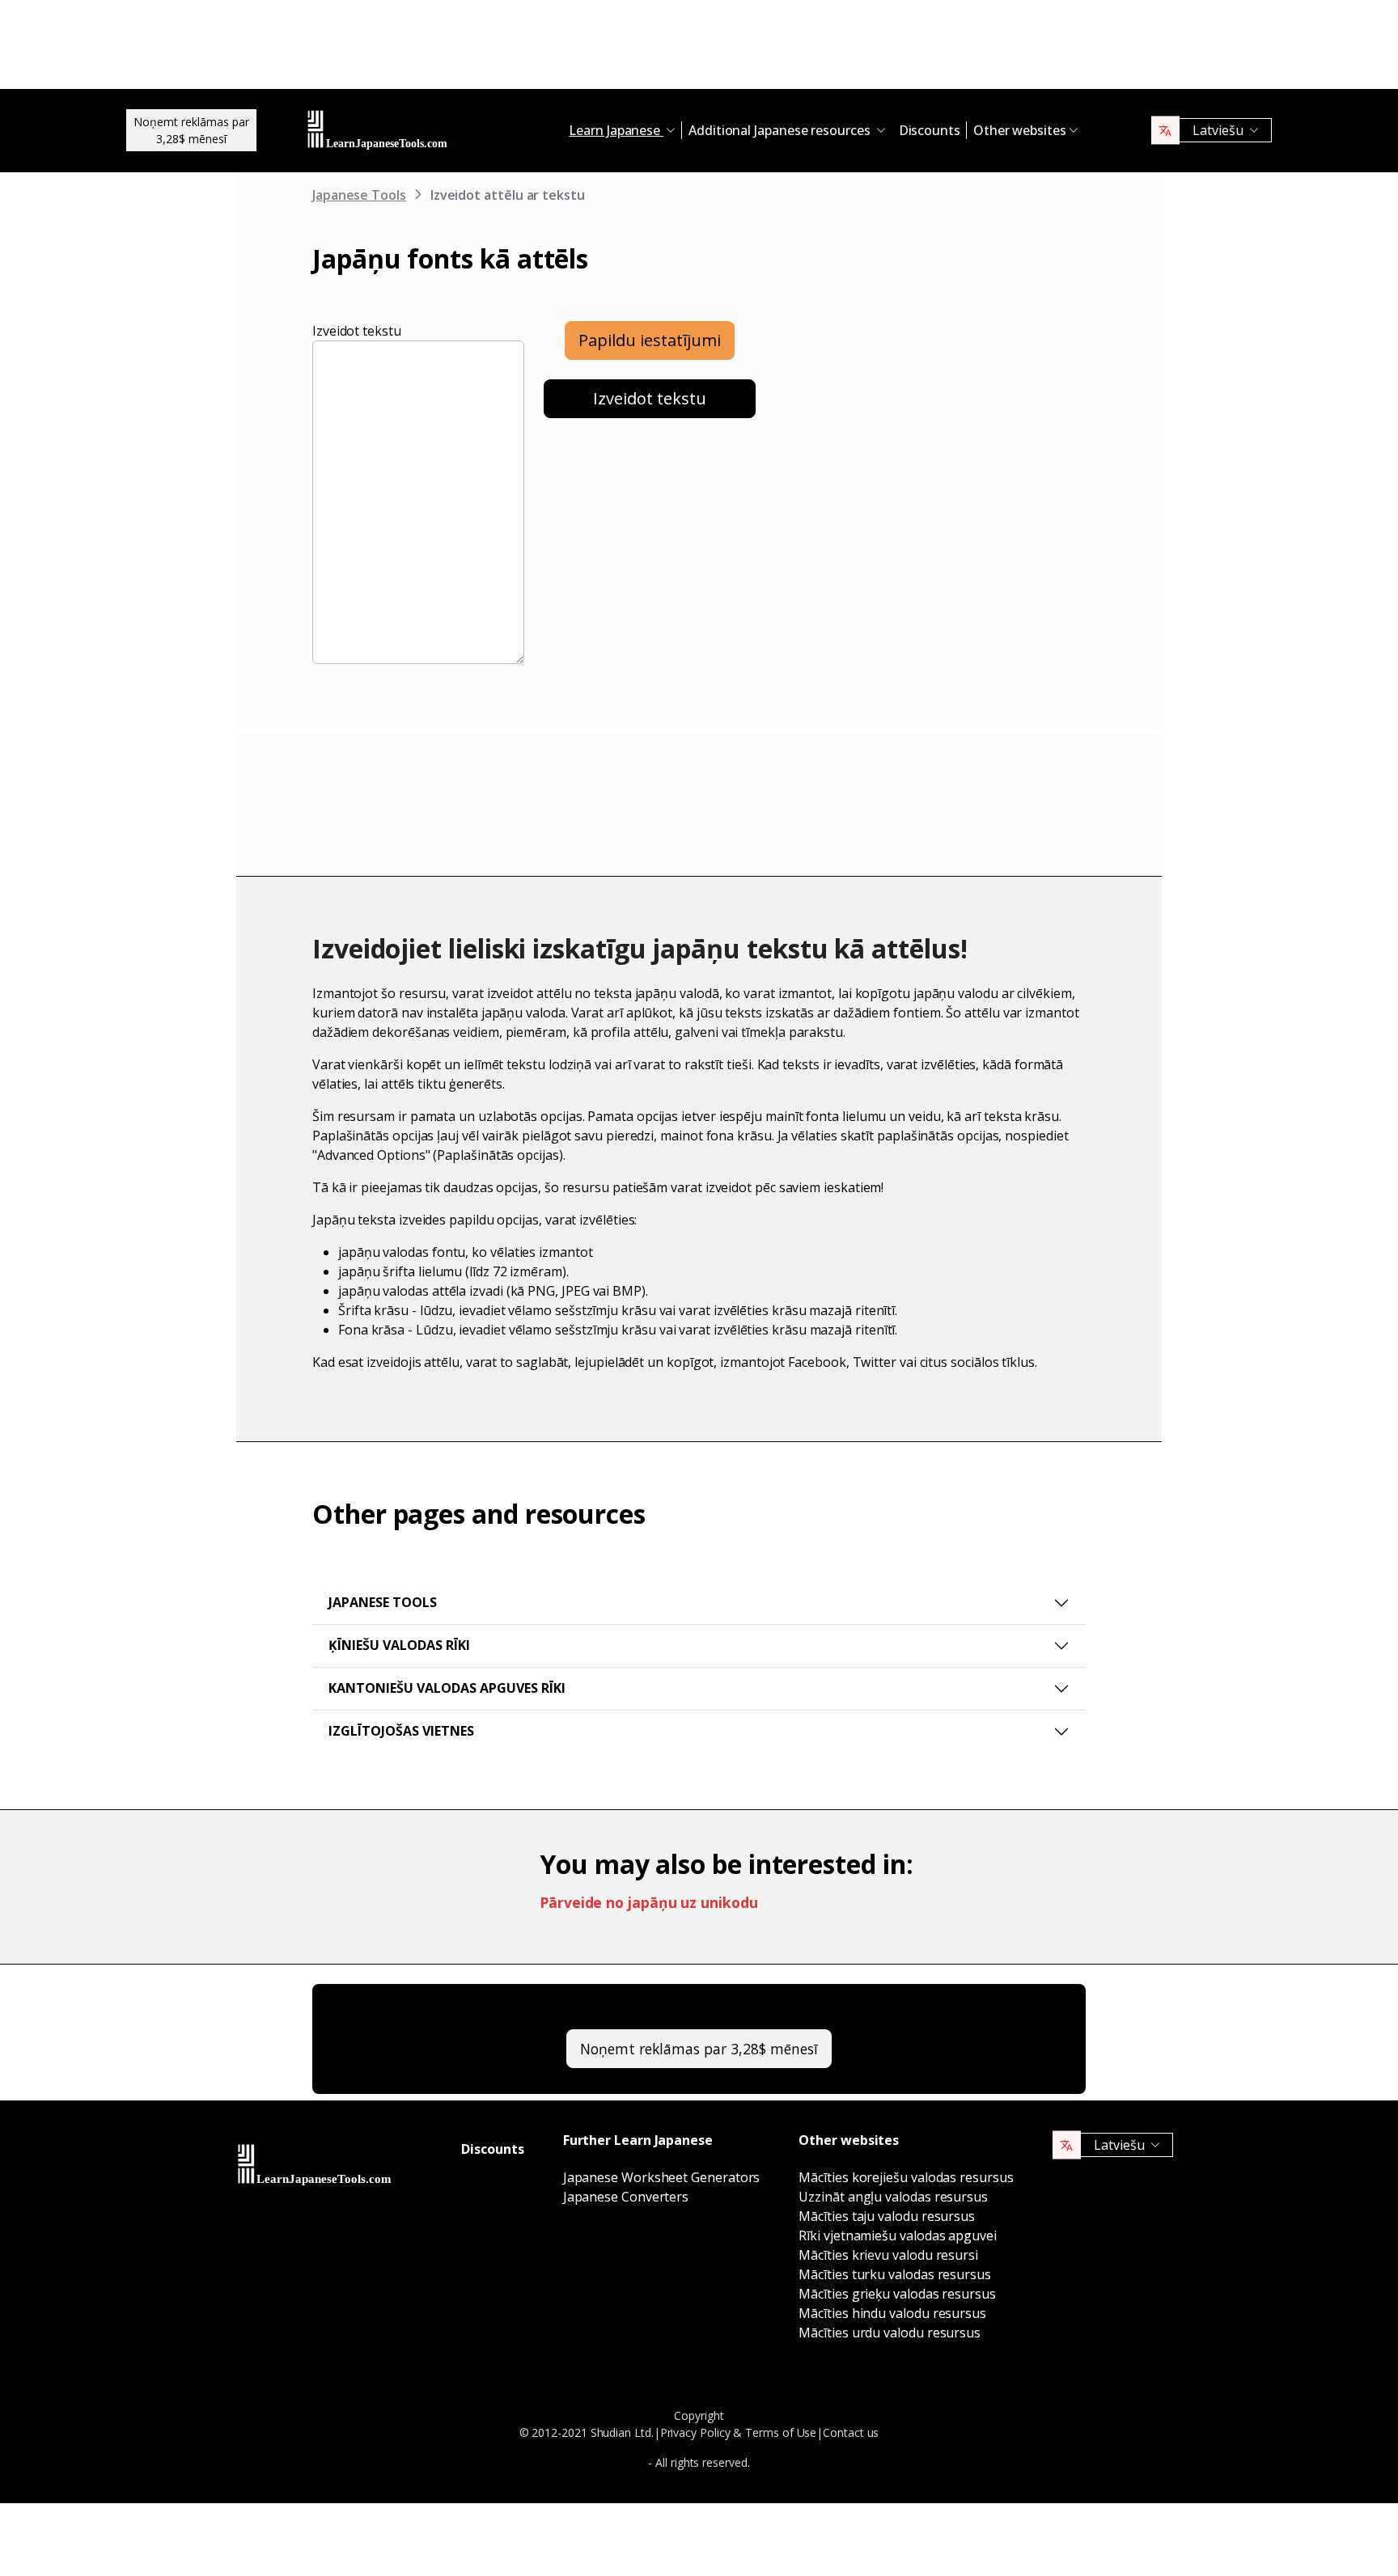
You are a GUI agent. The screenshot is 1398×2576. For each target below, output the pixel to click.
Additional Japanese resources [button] (781, 130)
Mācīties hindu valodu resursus (892, 2313)
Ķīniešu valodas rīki (399, 1645)
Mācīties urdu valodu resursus (890, 2333)
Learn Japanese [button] (616, 130)
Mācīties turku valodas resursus (895, 2274)
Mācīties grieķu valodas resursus (897, 2294)
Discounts (930, 130)
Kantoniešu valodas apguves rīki (447, 1688)
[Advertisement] (699, 49)
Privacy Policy (695, 2432)
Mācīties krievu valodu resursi (888, 2255)
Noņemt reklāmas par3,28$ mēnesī (191, 130)
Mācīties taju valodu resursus (887, 2216)
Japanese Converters (626, 2197)
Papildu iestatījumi (650, 340)
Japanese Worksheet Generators (662, 2177)
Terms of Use (781, 2432)
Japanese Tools (359, 195)
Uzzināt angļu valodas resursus (893, 2197)
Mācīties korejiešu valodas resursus (906, 2177)
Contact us (851, 2432)
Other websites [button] (1020, 130)
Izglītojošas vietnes (401, 1731)
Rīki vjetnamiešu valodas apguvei (897, 2235)
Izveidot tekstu (357, 331)
